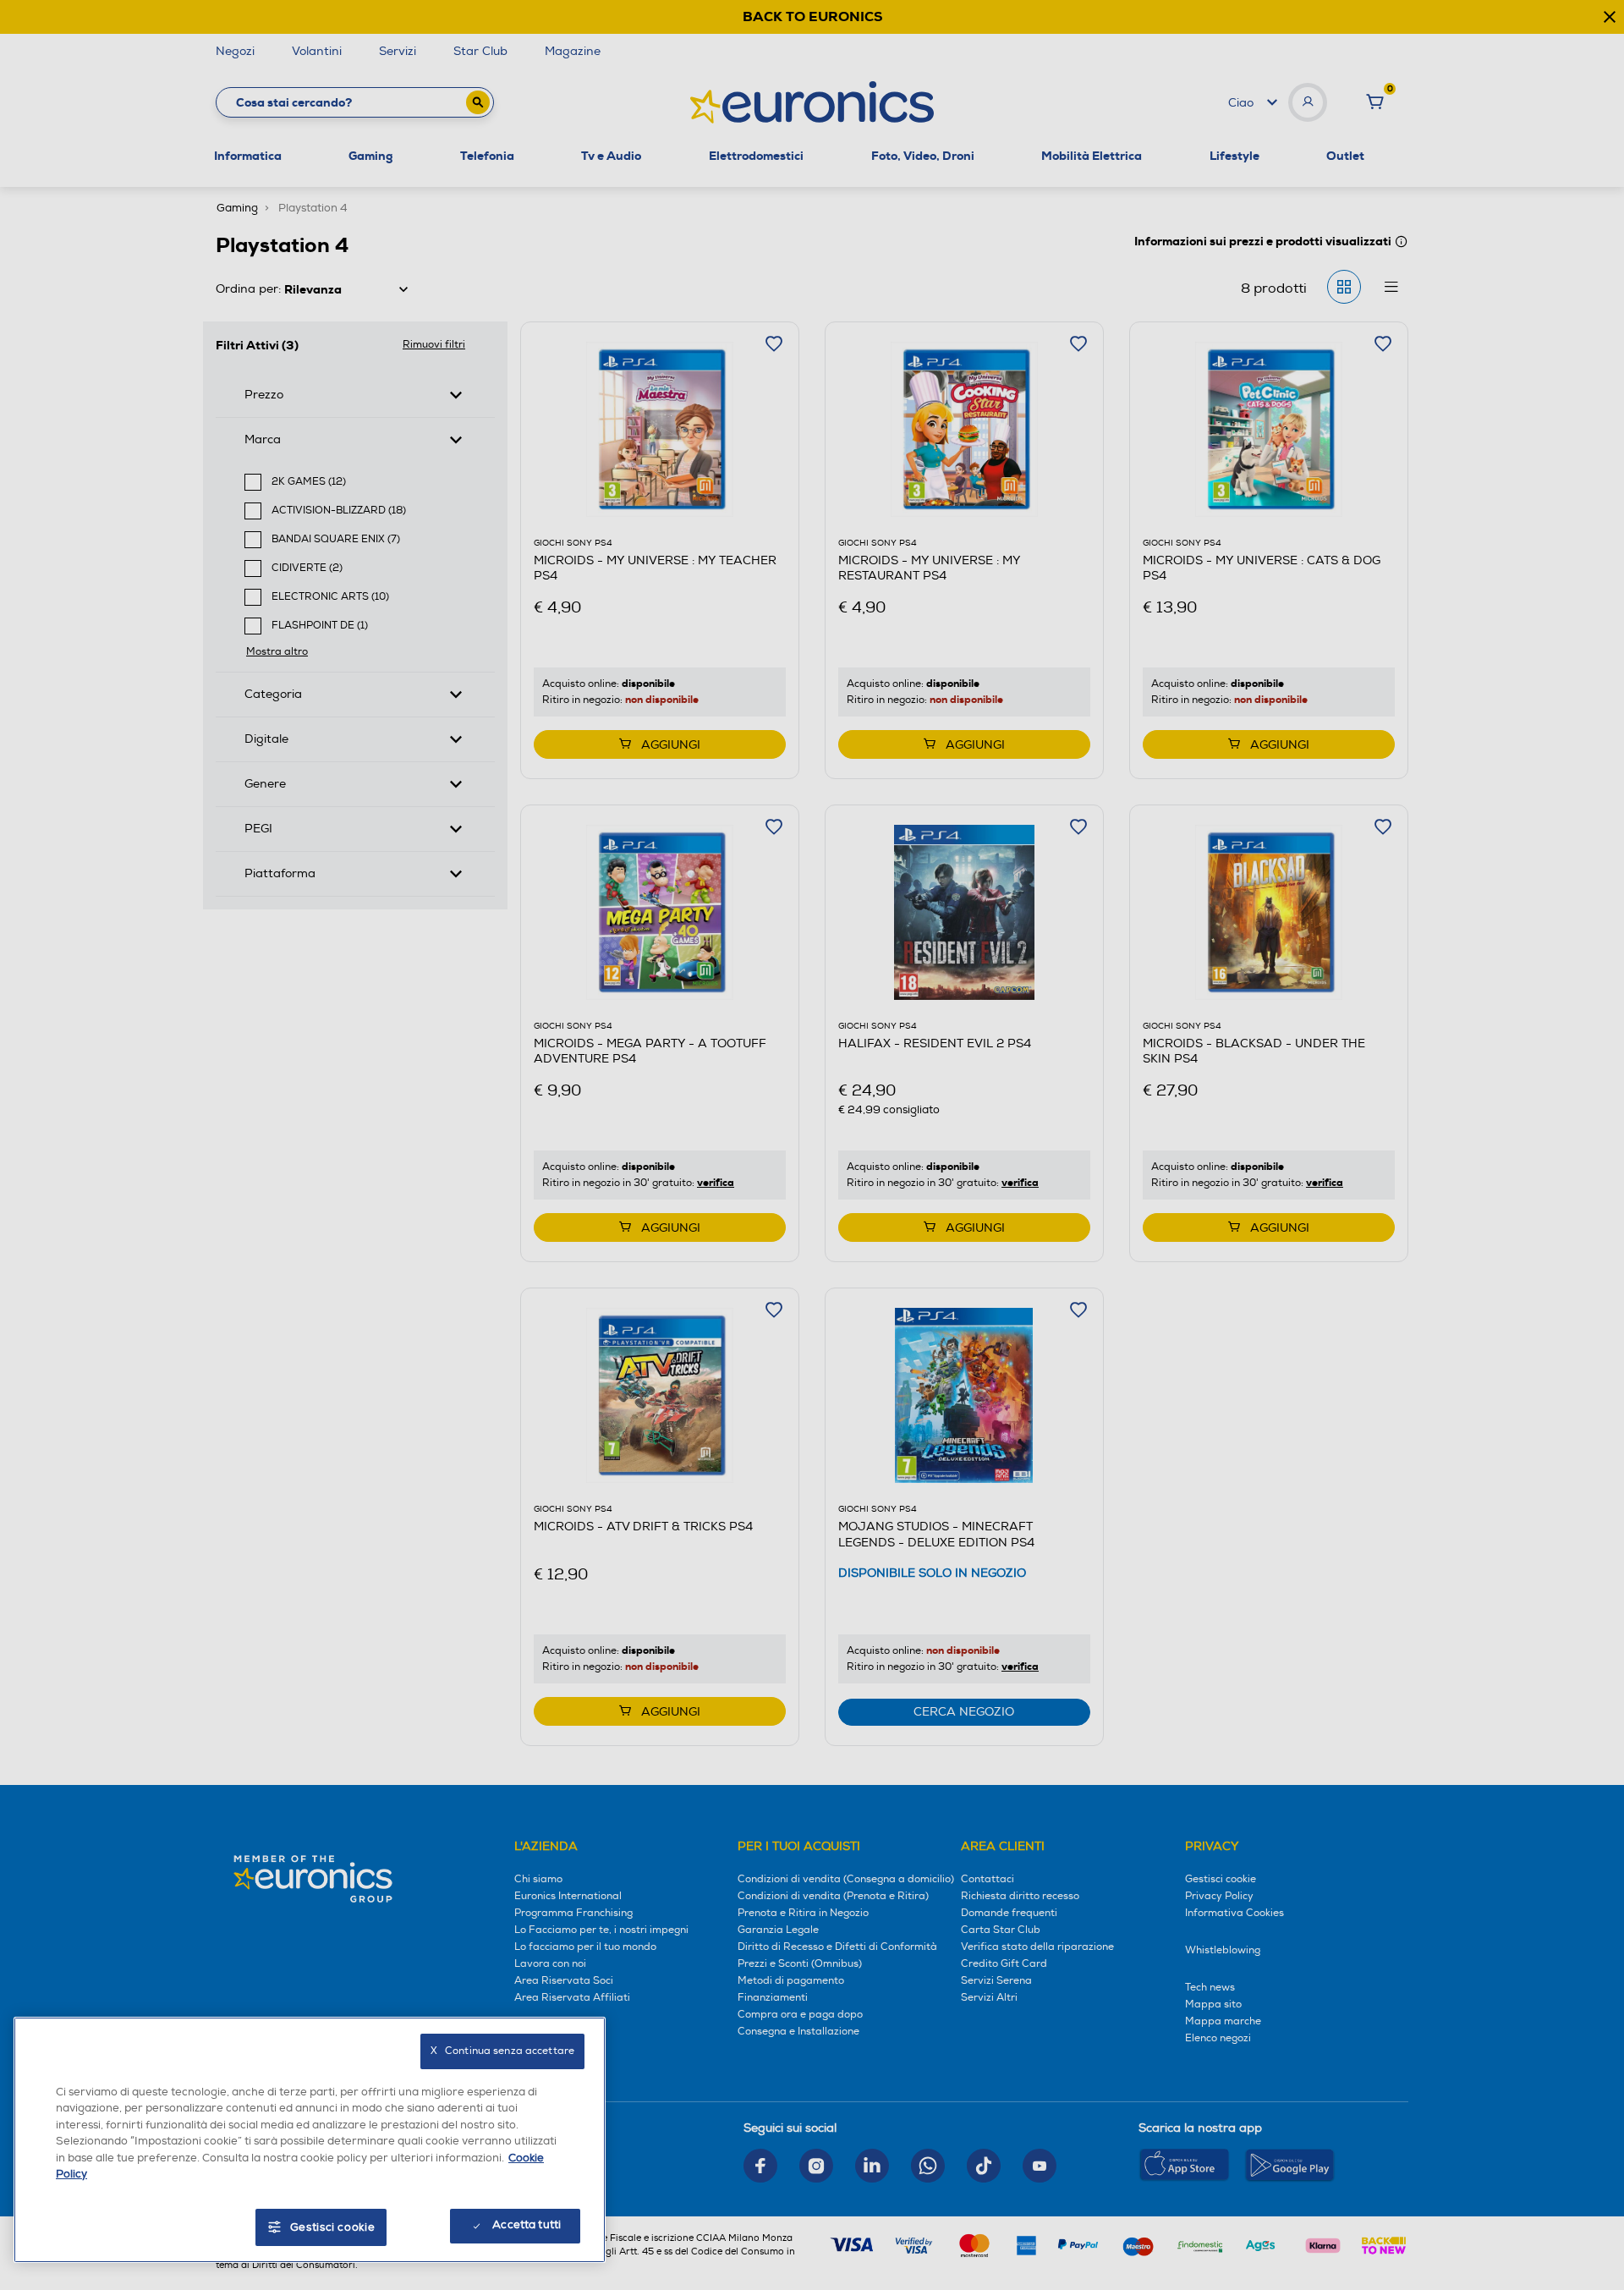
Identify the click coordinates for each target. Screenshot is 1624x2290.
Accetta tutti (527, 2225)
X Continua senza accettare (502, 2051)
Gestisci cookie (333, 2227)
